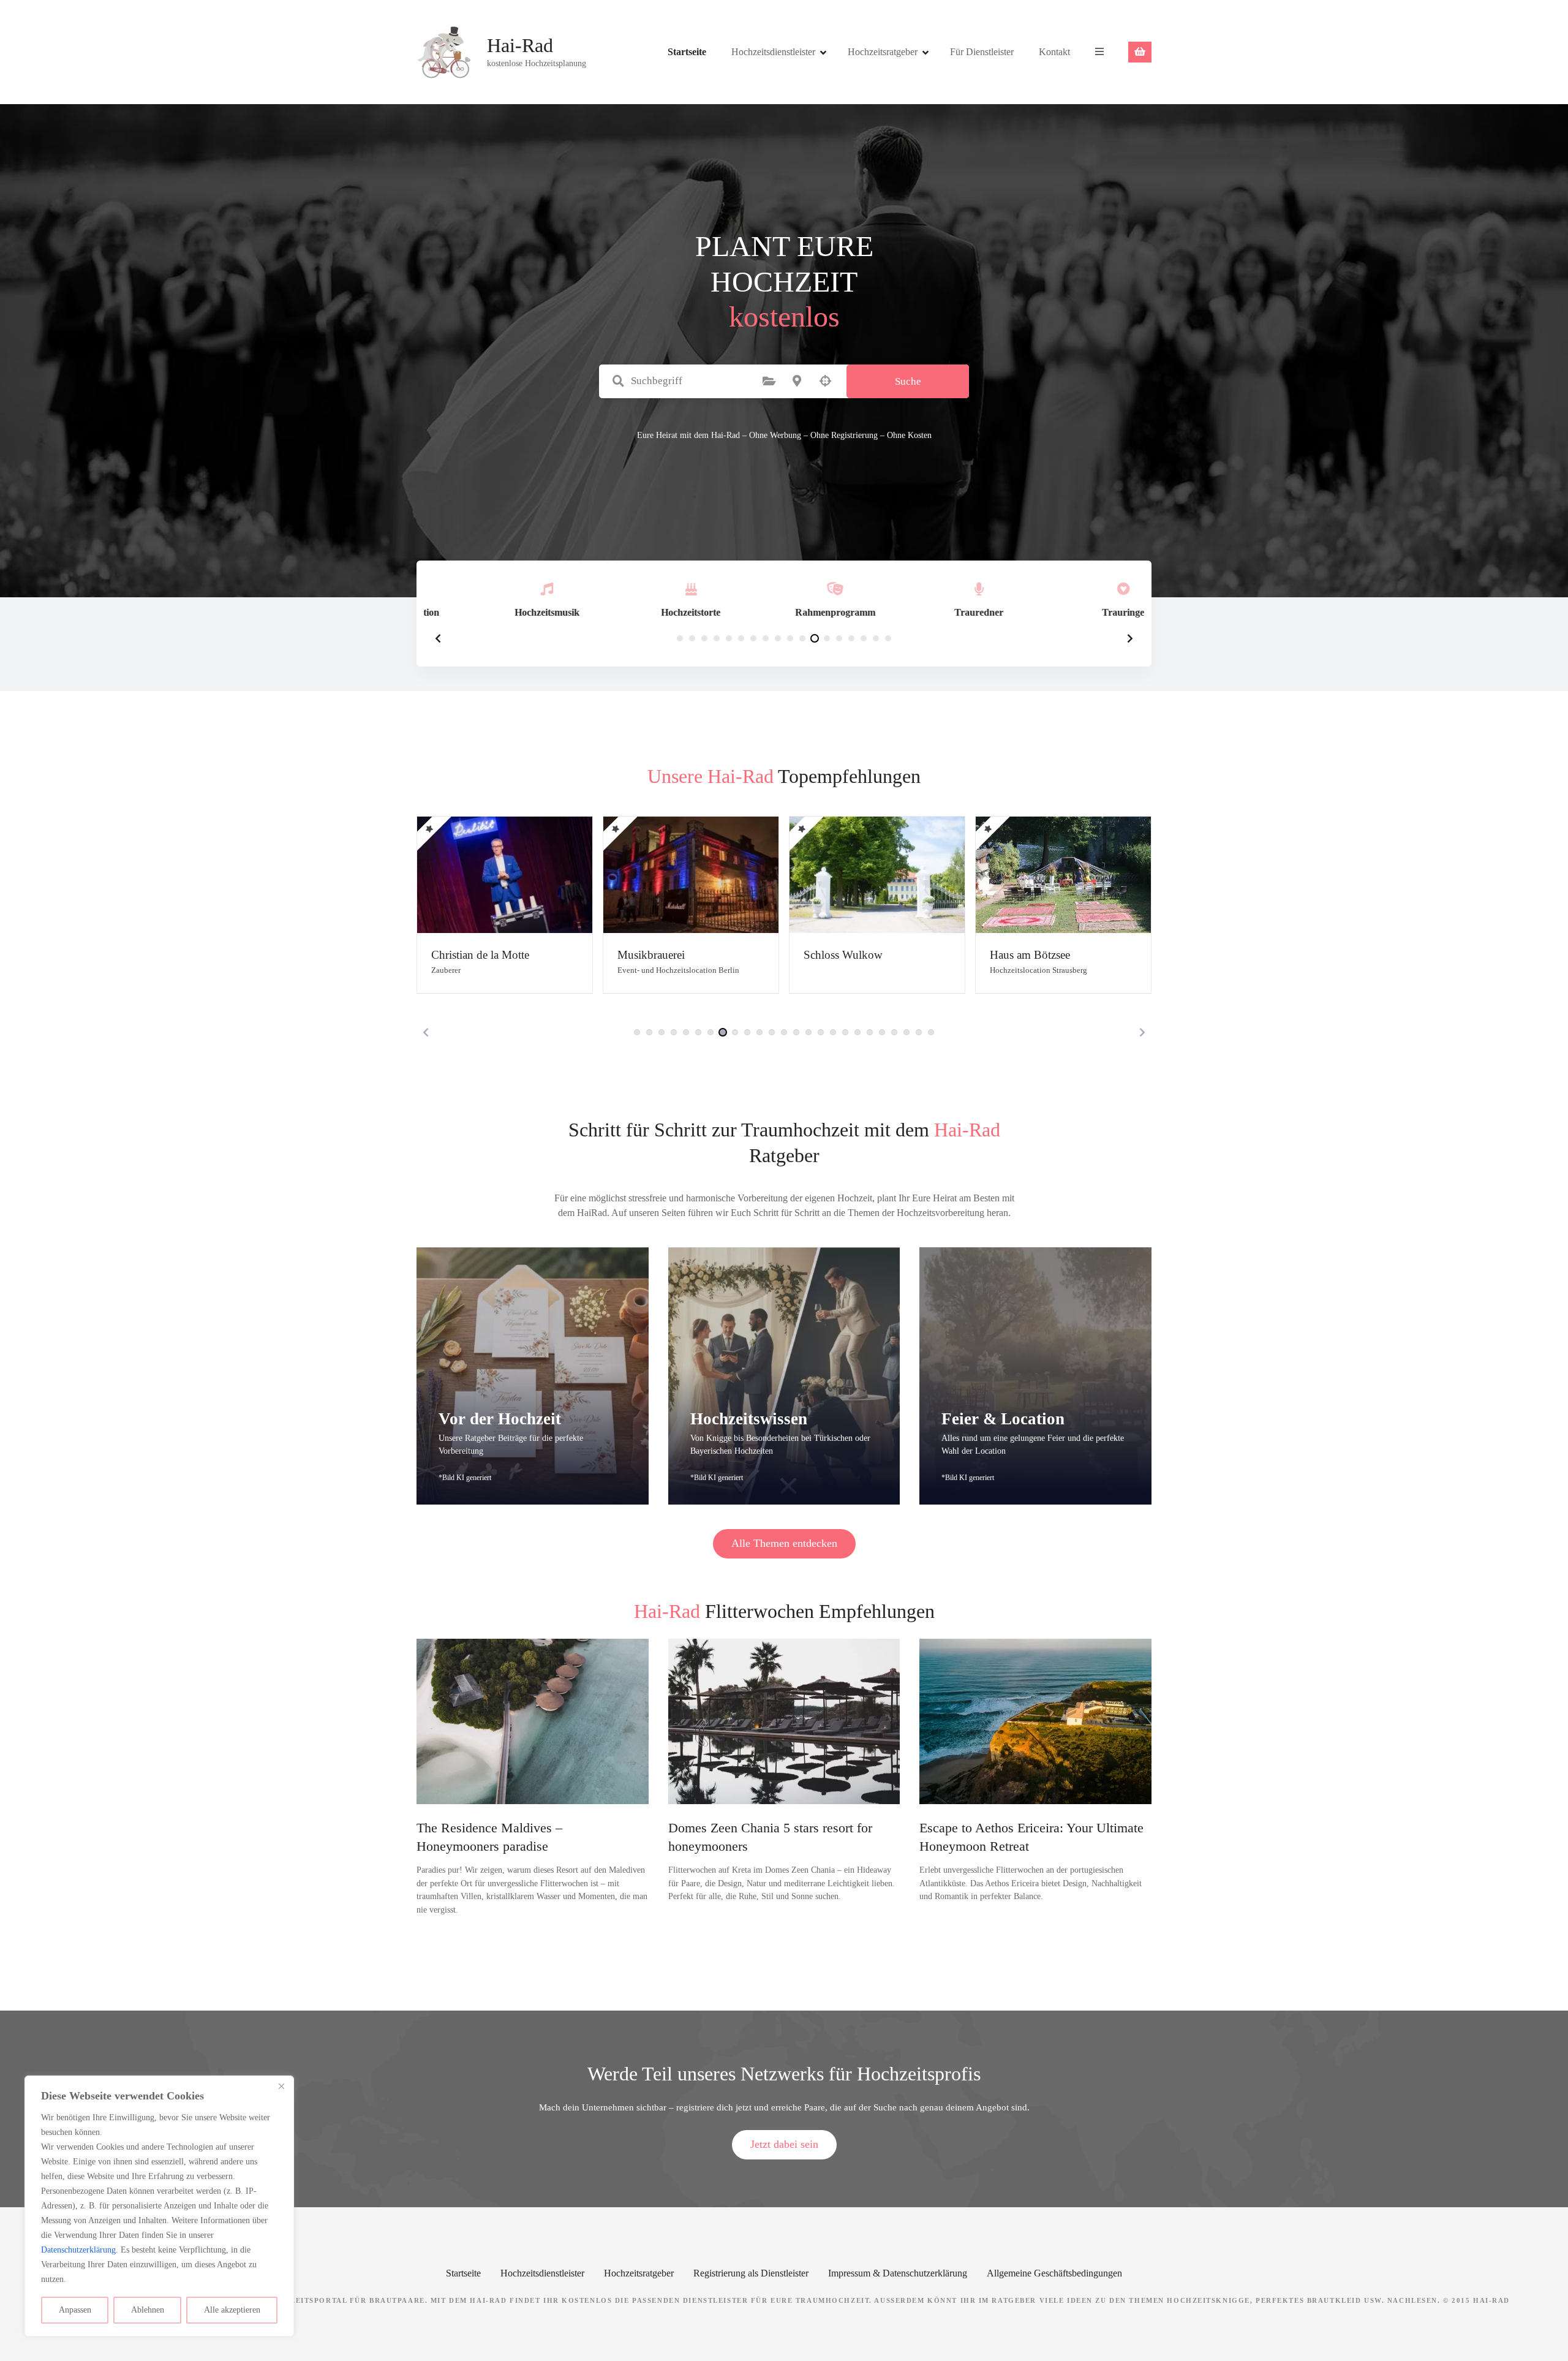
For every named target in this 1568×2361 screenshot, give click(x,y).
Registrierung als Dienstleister (751, 2273)
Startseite (687, 52)
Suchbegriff (618, 381)
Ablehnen (148, 2310)
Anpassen (75, 2310)
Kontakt (1054, 52)
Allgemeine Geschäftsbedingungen (1054, 2273)
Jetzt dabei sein (784, 2144)
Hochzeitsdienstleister (773, 52)
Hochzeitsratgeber (883, 52)
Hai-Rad (520, 45)
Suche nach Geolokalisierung (825, 381)
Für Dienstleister (982, 52)
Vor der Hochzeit (500, 1419)
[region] (159, 2206)
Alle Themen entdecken (784, 1543)
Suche (908, 381)
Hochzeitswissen (749, 1419)
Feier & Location (1003, 1419)
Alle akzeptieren (232, 2310)
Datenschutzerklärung (78, 2250)
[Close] (281, 2086)
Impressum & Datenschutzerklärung (898, 2273)
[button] (438, 638)
